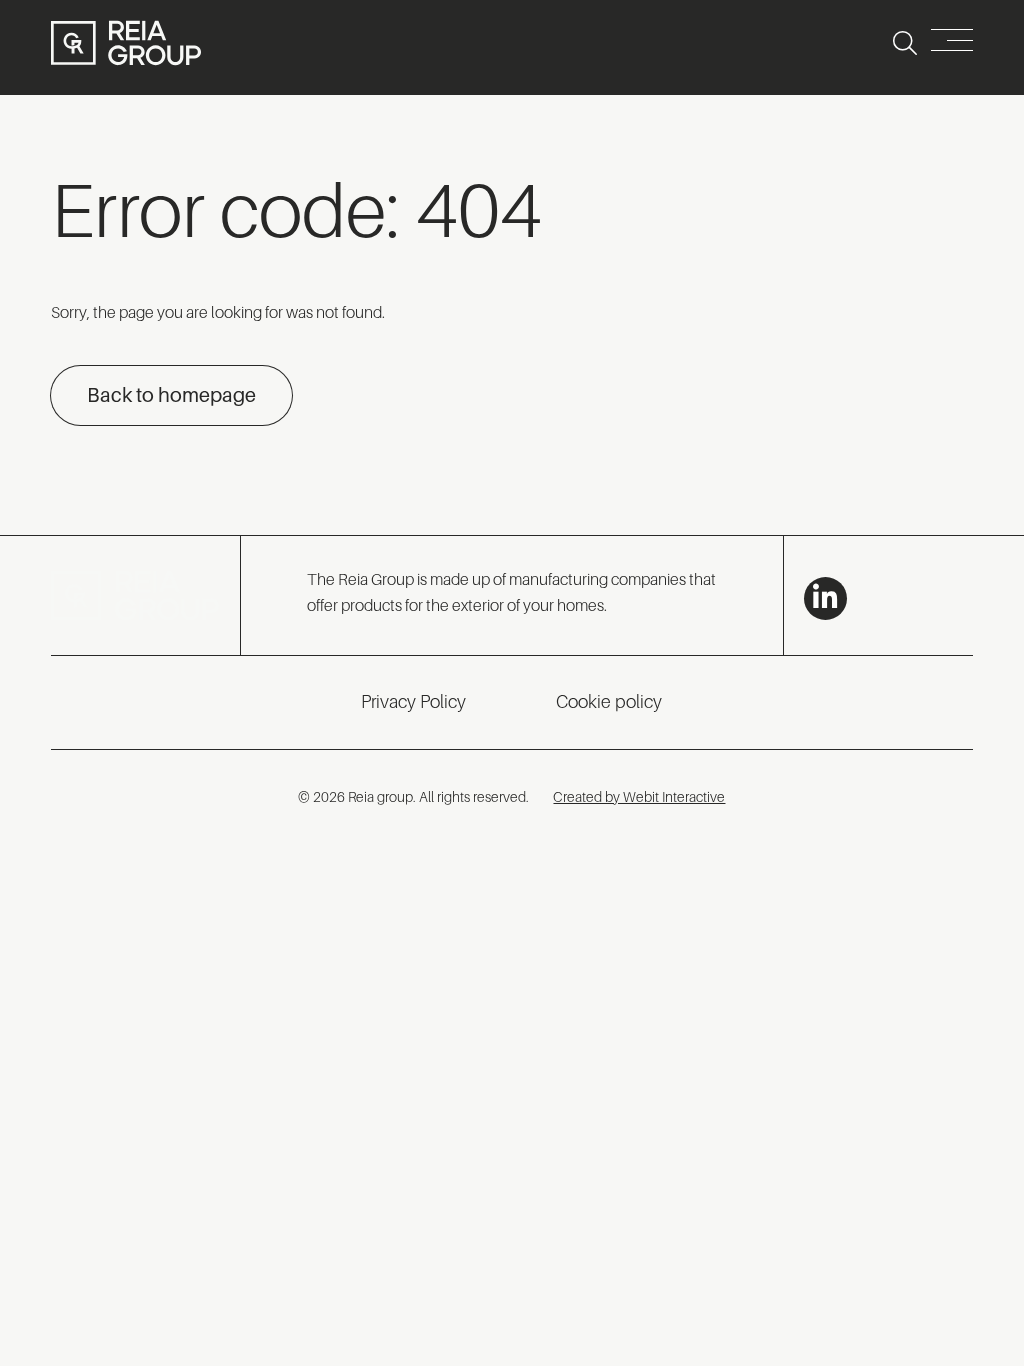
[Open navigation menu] (952, 43)
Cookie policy (609, 702)
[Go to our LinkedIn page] (825, 598)
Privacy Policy (413, 702)
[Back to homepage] (126, 43)
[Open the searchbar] (905, 43)
